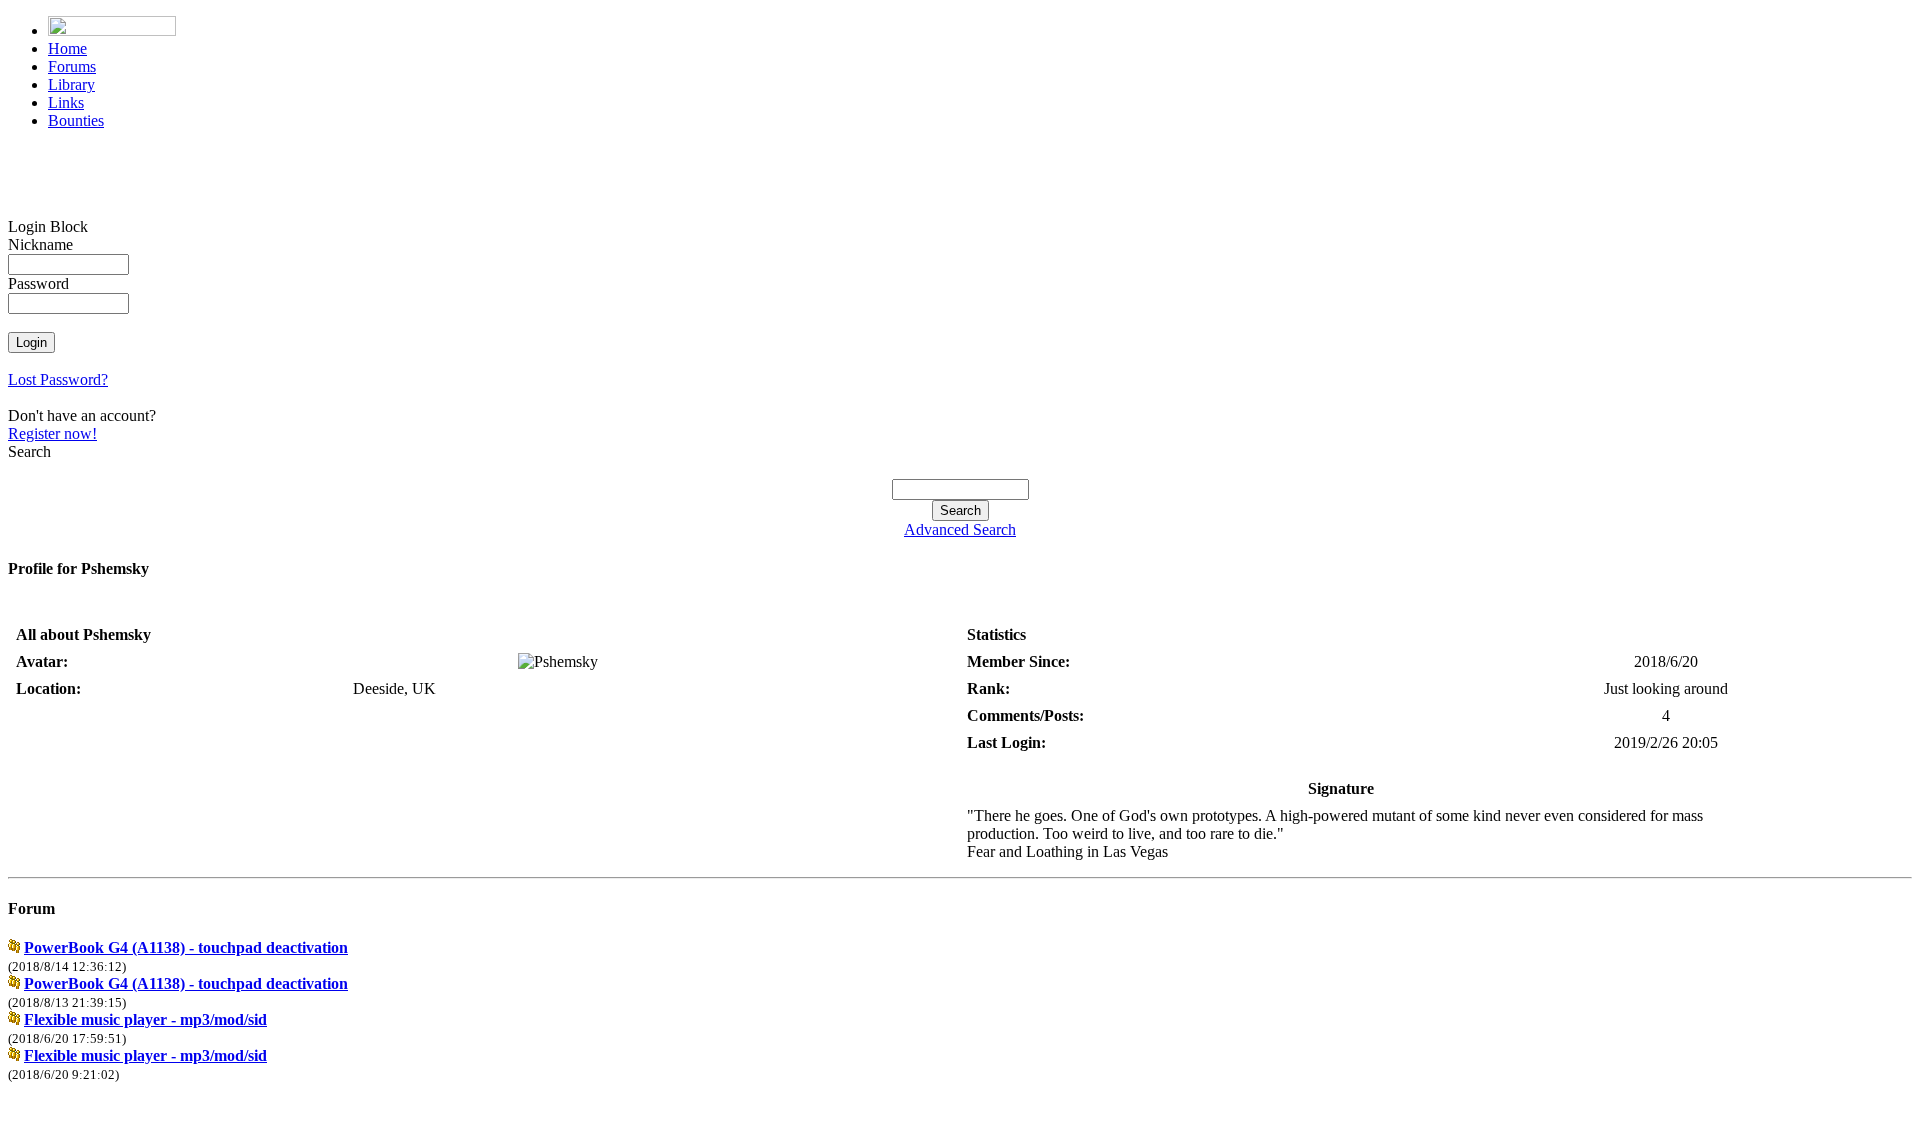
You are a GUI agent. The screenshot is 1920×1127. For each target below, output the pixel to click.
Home (67, 48)
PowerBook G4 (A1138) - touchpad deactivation (186, 947)
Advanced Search (960, 529)
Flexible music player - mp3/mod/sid (145, 1019)
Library (71, 84)
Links (66, 102)
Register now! (52, 433)
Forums (72, 66)
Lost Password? (58, 379)
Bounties (76, 120)
